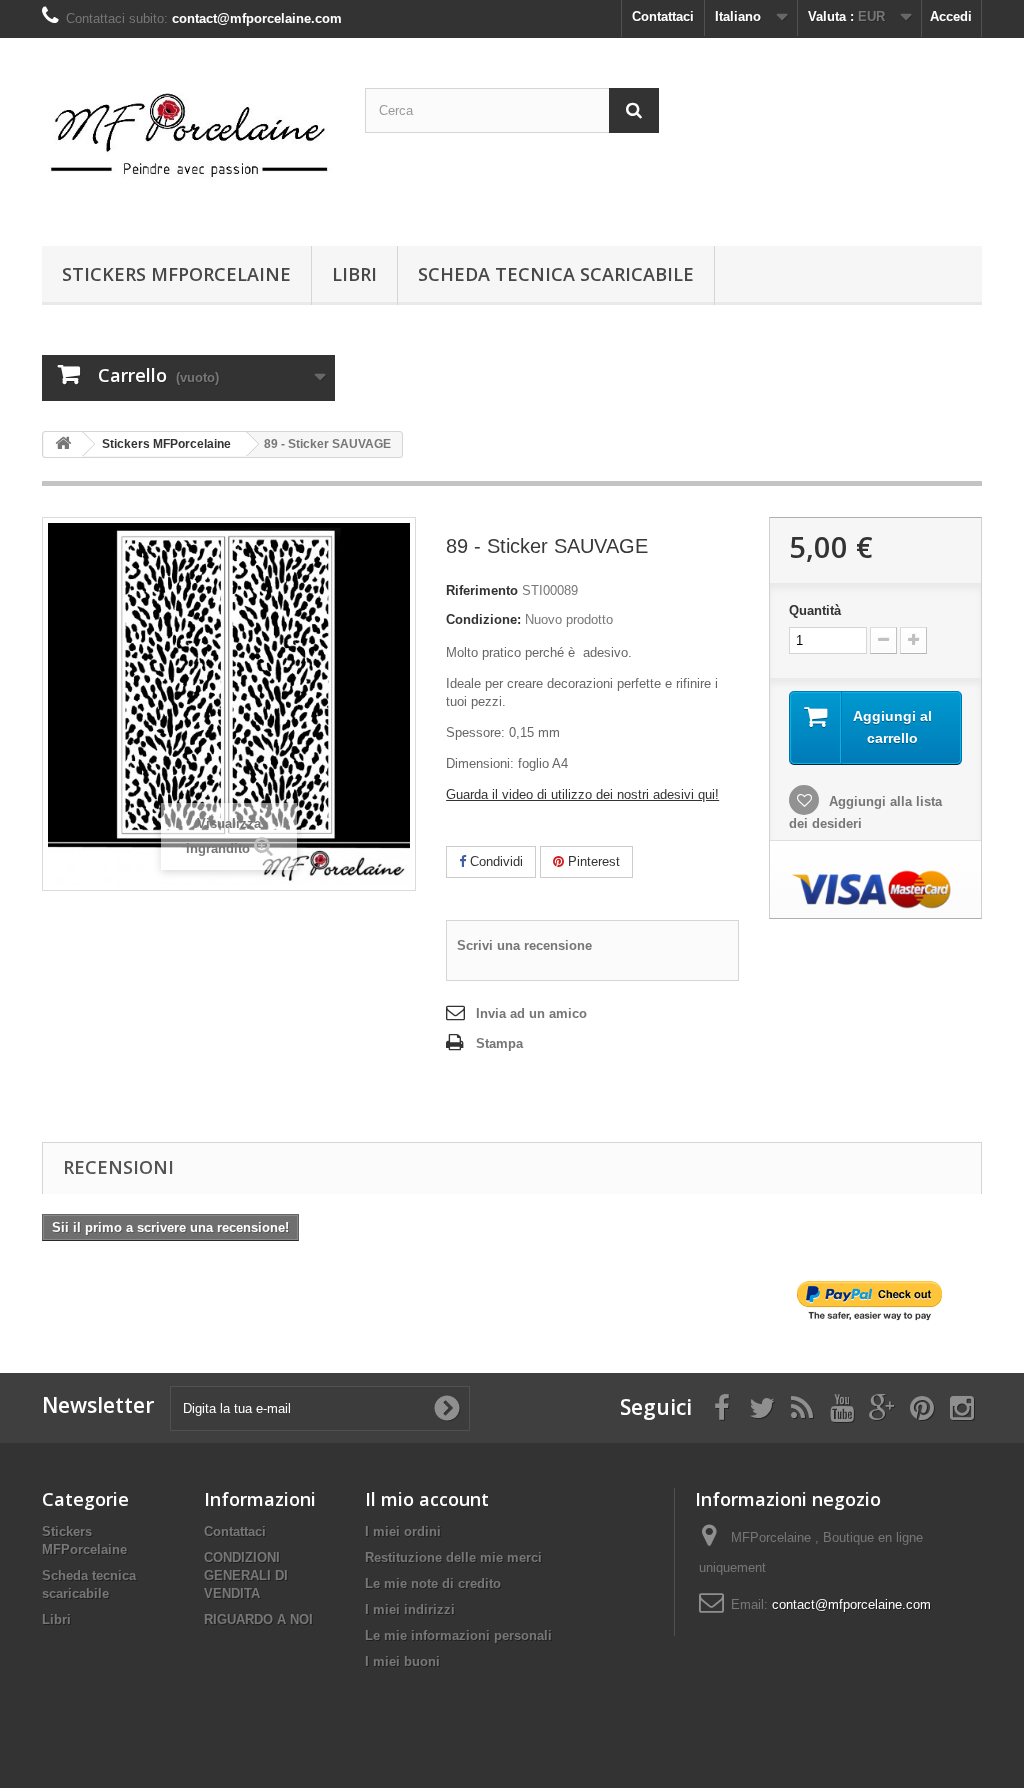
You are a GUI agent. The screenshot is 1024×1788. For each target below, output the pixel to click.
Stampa (499, 1043)
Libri (354, 274)
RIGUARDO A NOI (258, 1619)
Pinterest (592, 861)
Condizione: (483, 619)
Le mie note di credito (433, 1583)
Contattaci (663, 16)
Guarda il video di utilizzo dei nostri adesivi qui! (582, 794)
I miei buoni (402, 1661)
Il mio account (427, 1499)
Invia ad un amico (531, 1013)
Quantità (815, 610)
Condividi (494, 861)
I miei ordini (403, 1531)
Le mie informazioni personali (458, 1635)
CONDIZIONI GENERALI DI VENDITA (246, 1575)
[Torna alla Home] (63, 444)
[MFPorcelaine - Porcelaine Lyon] (188, 137)
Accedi (951, 16)
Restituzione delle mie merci (453, 1557)
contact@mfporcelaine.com (851, 1604)
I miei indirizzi (410, 1609)
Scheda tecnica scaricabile (556, 274)
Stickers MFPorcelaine (176, 274)
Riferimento (482, 590)
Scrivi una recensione (524, 945)
